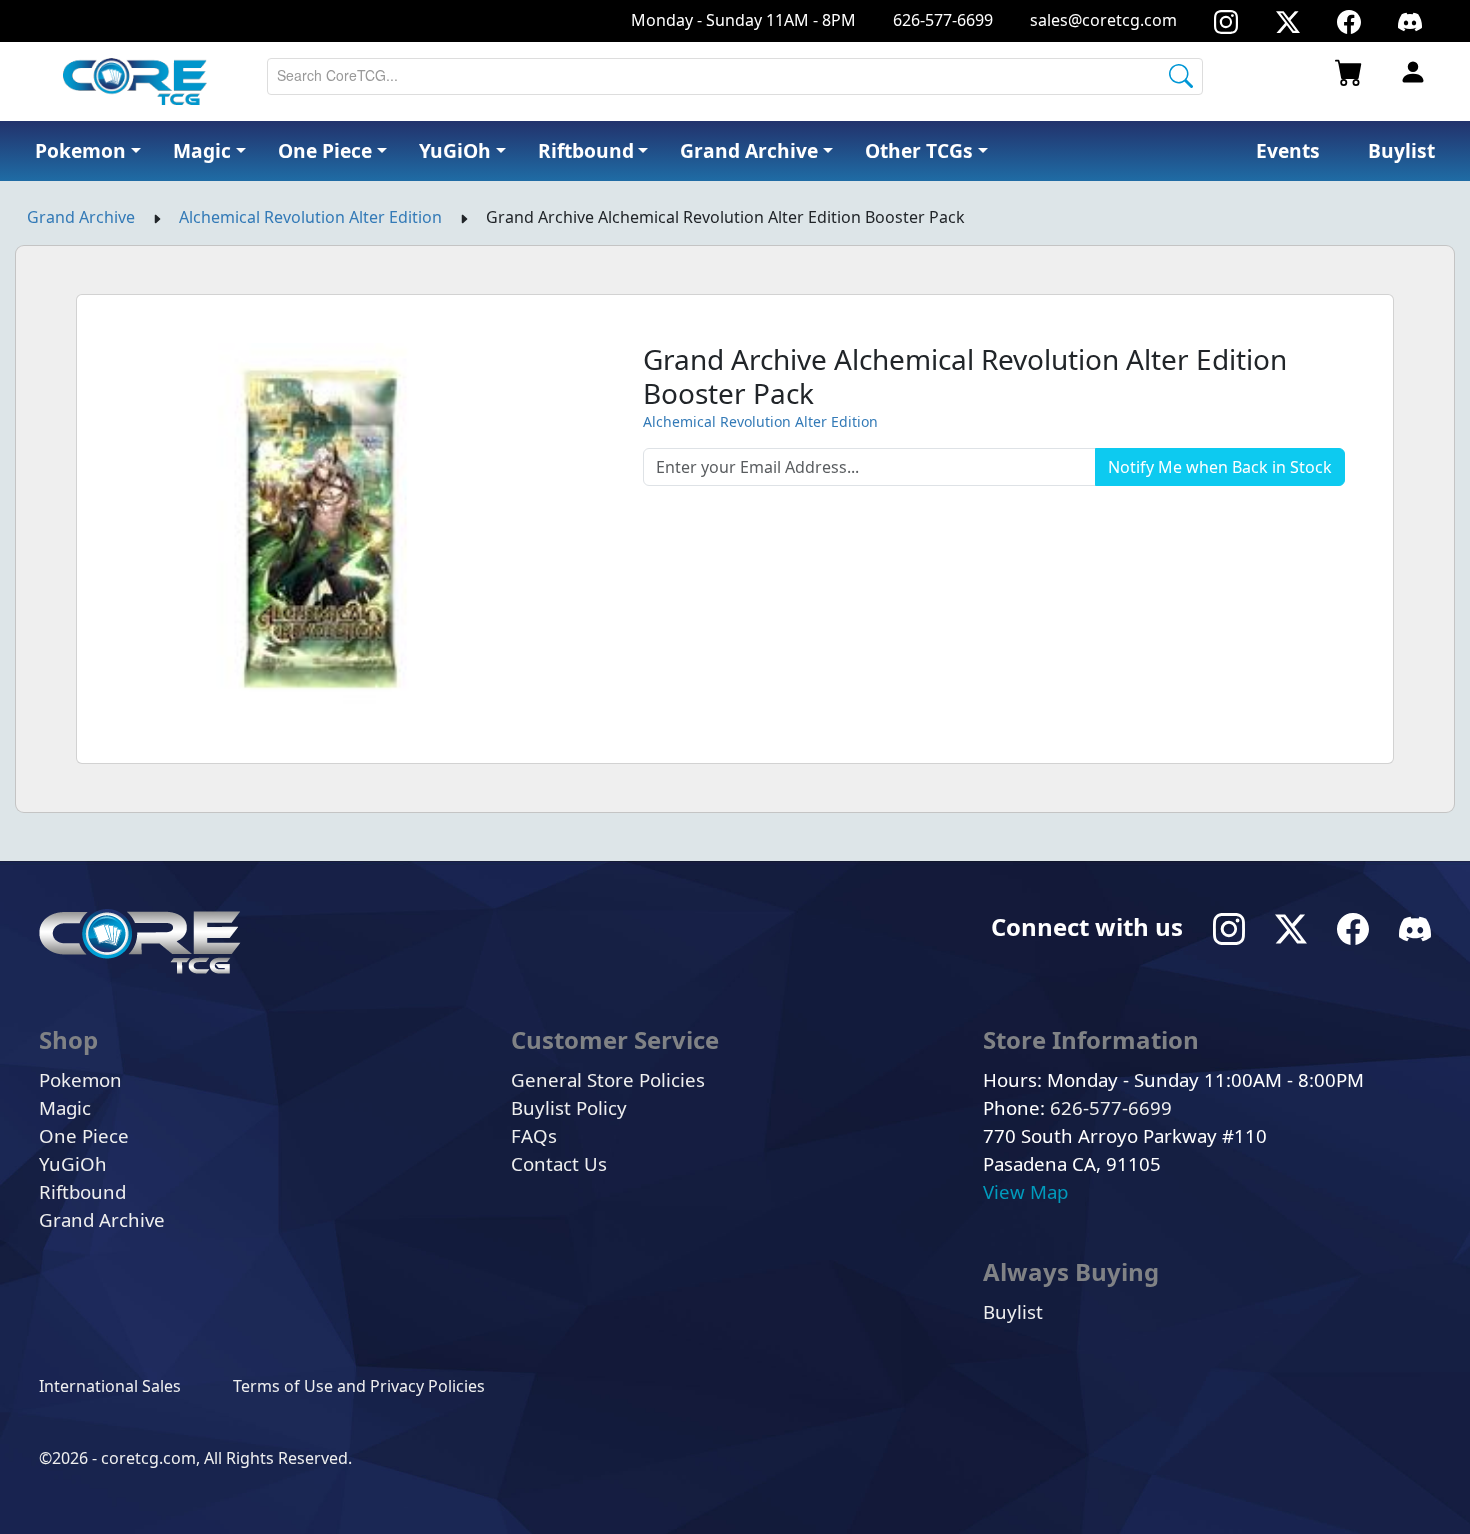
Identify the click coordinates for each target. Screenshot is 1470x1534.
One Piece (84, 1135)
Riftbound (82, 1191)
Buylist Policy (569, 1107)
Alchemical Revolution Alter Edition (310, 217)
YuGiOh (73, 1163)
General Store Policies (608, 1079)
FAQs (534, 1135)
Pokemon (80, 1079)
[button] (926, 151)
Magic (65, 1107)
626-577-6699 (943, 20)
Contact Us (559, 1163)
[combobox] (735, 76)
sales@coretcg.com (1103, 20)
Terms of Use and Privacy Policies (359, 1386)
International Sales (110, 1386)
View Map (1025, 1191)
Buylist (1013, 1311)
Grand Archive (81, 217)
